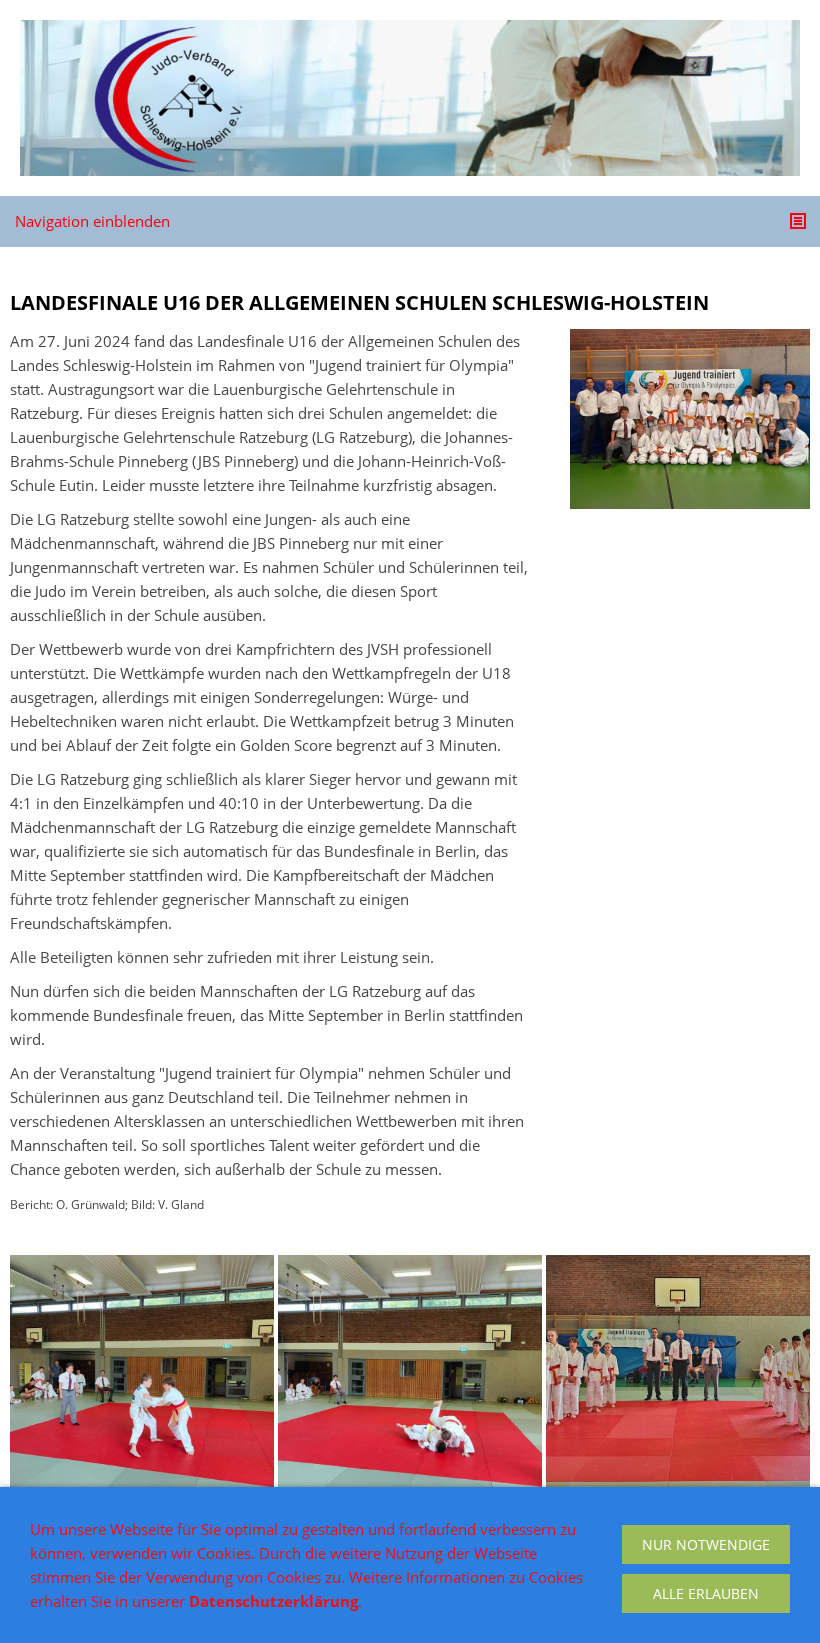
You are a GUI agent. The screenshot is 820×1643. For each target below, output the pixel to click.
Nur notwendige (706, 1544)
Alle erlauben (706, 1593)
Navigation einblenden (92, 221)
